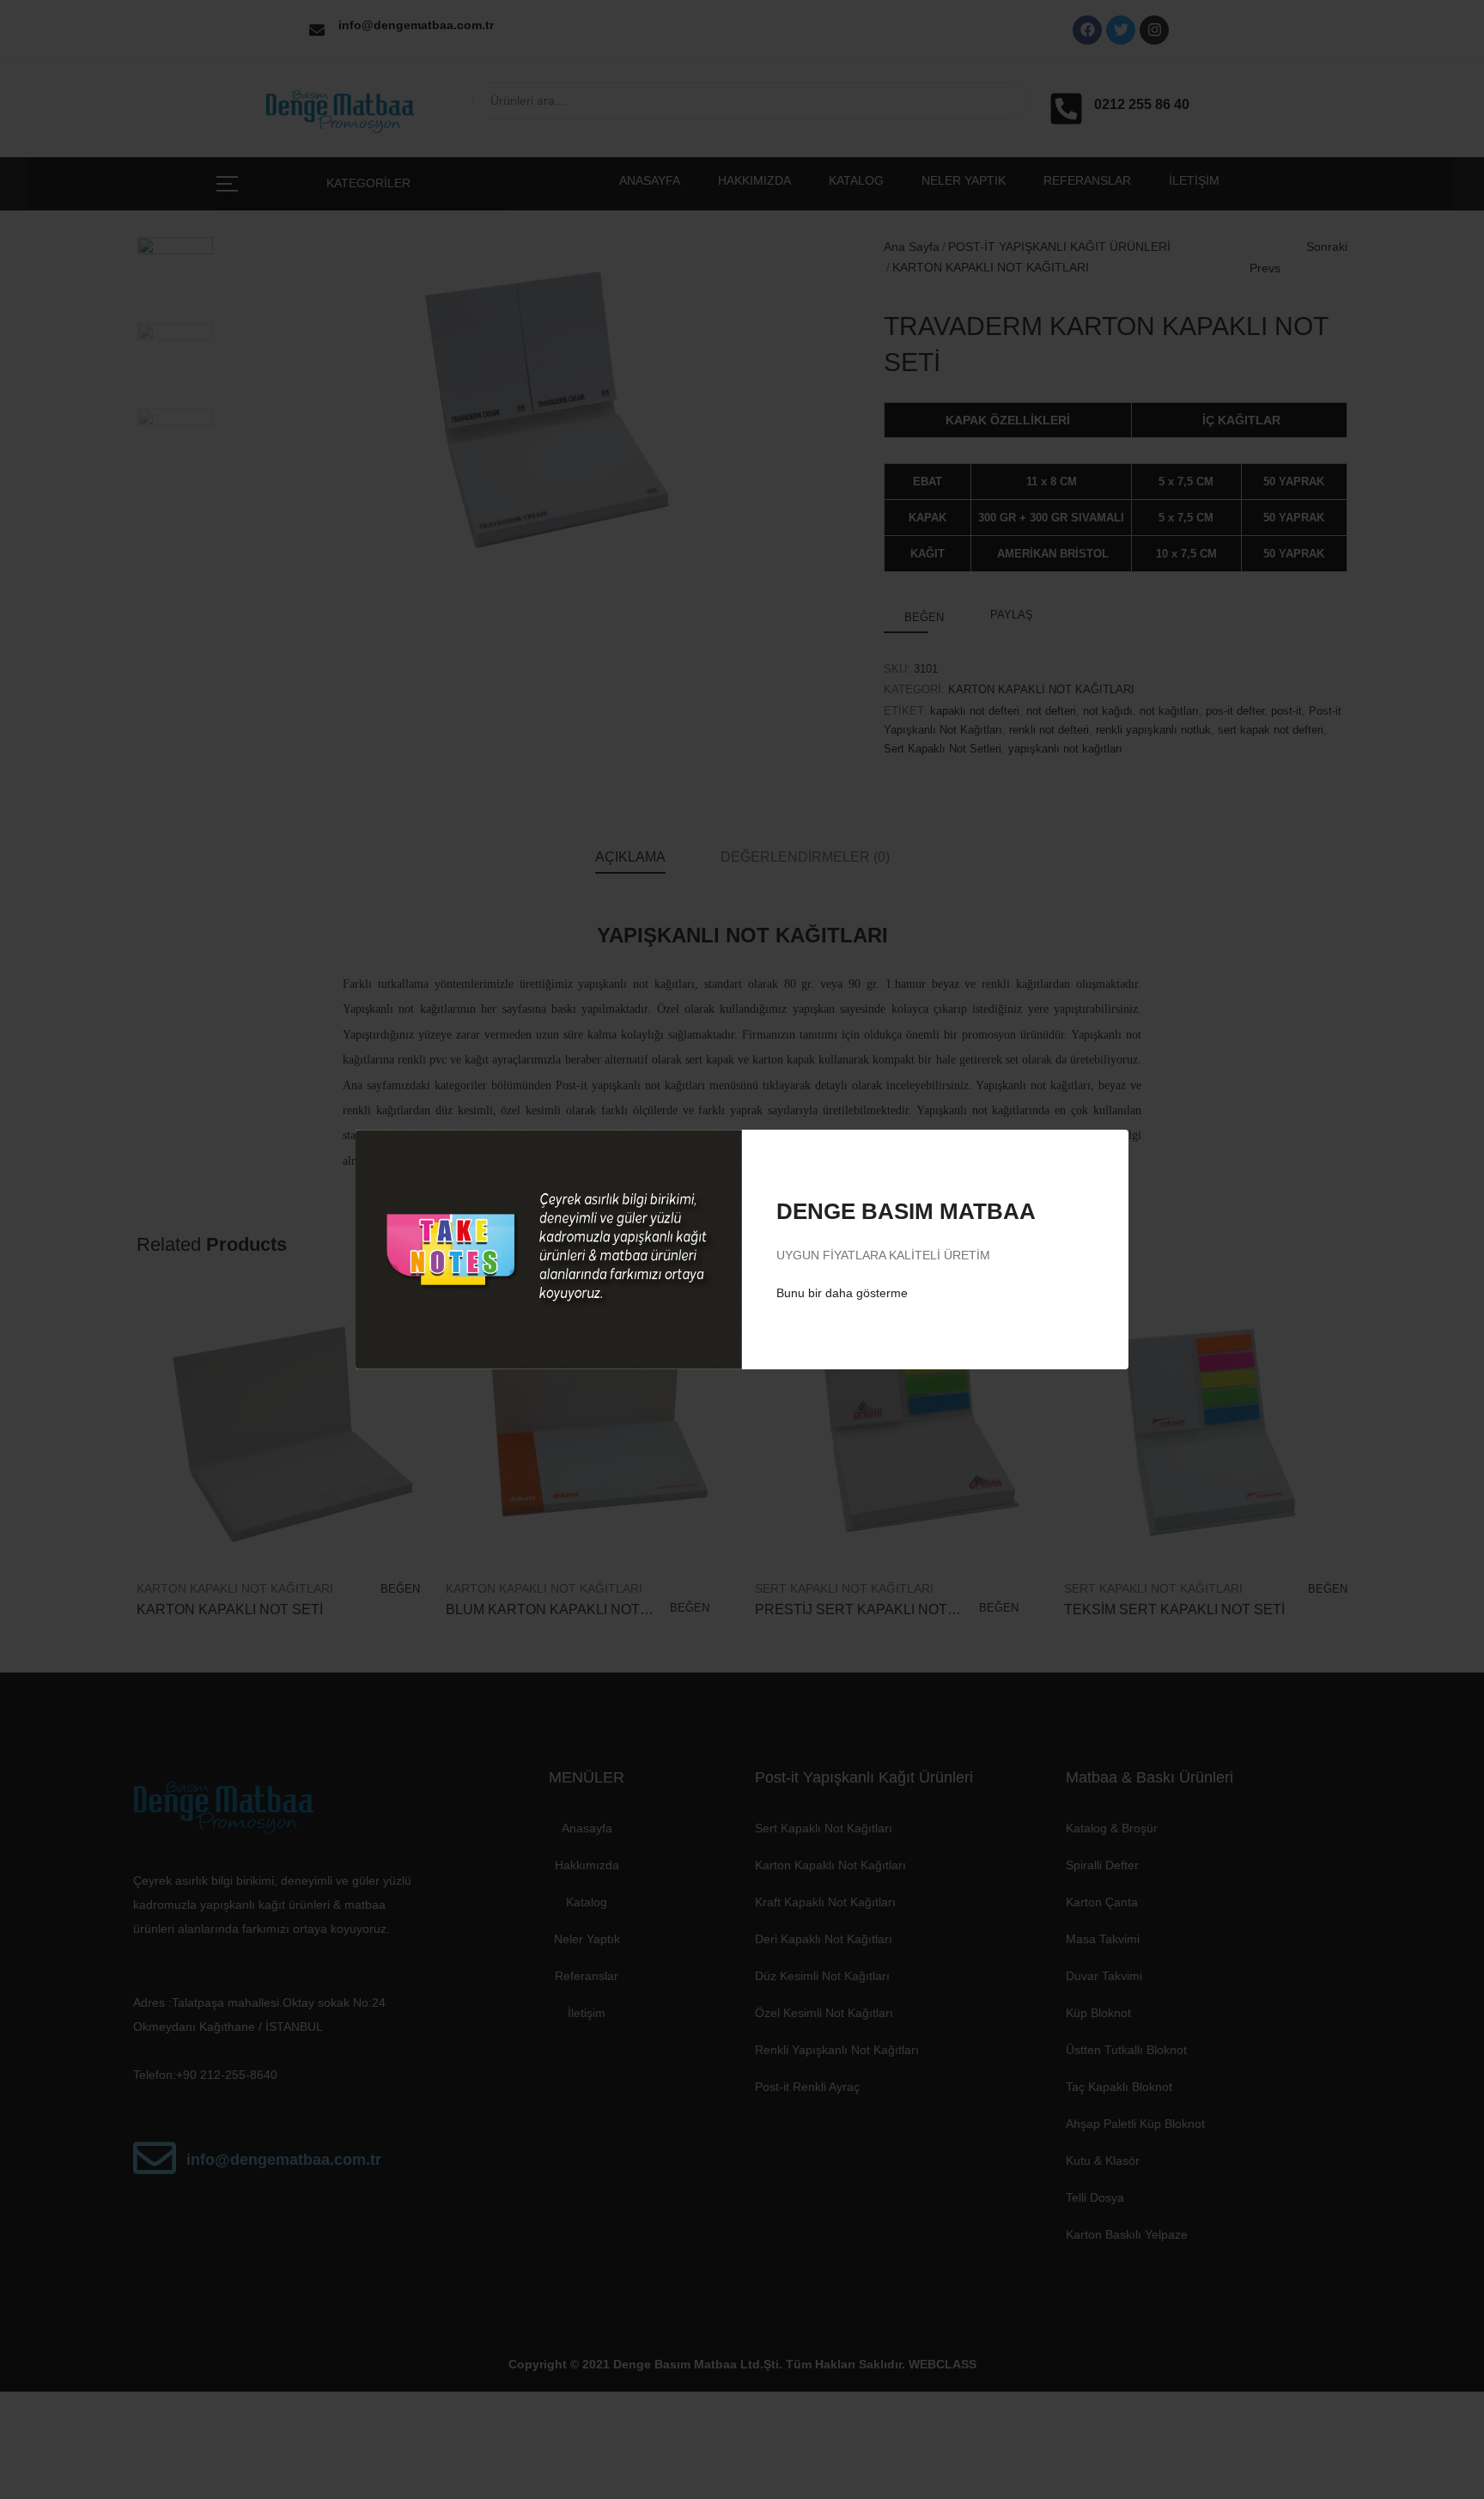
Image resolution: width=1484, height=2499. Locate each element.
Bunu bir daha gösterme (842, 1293)
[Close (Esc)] (1097, 1157)
